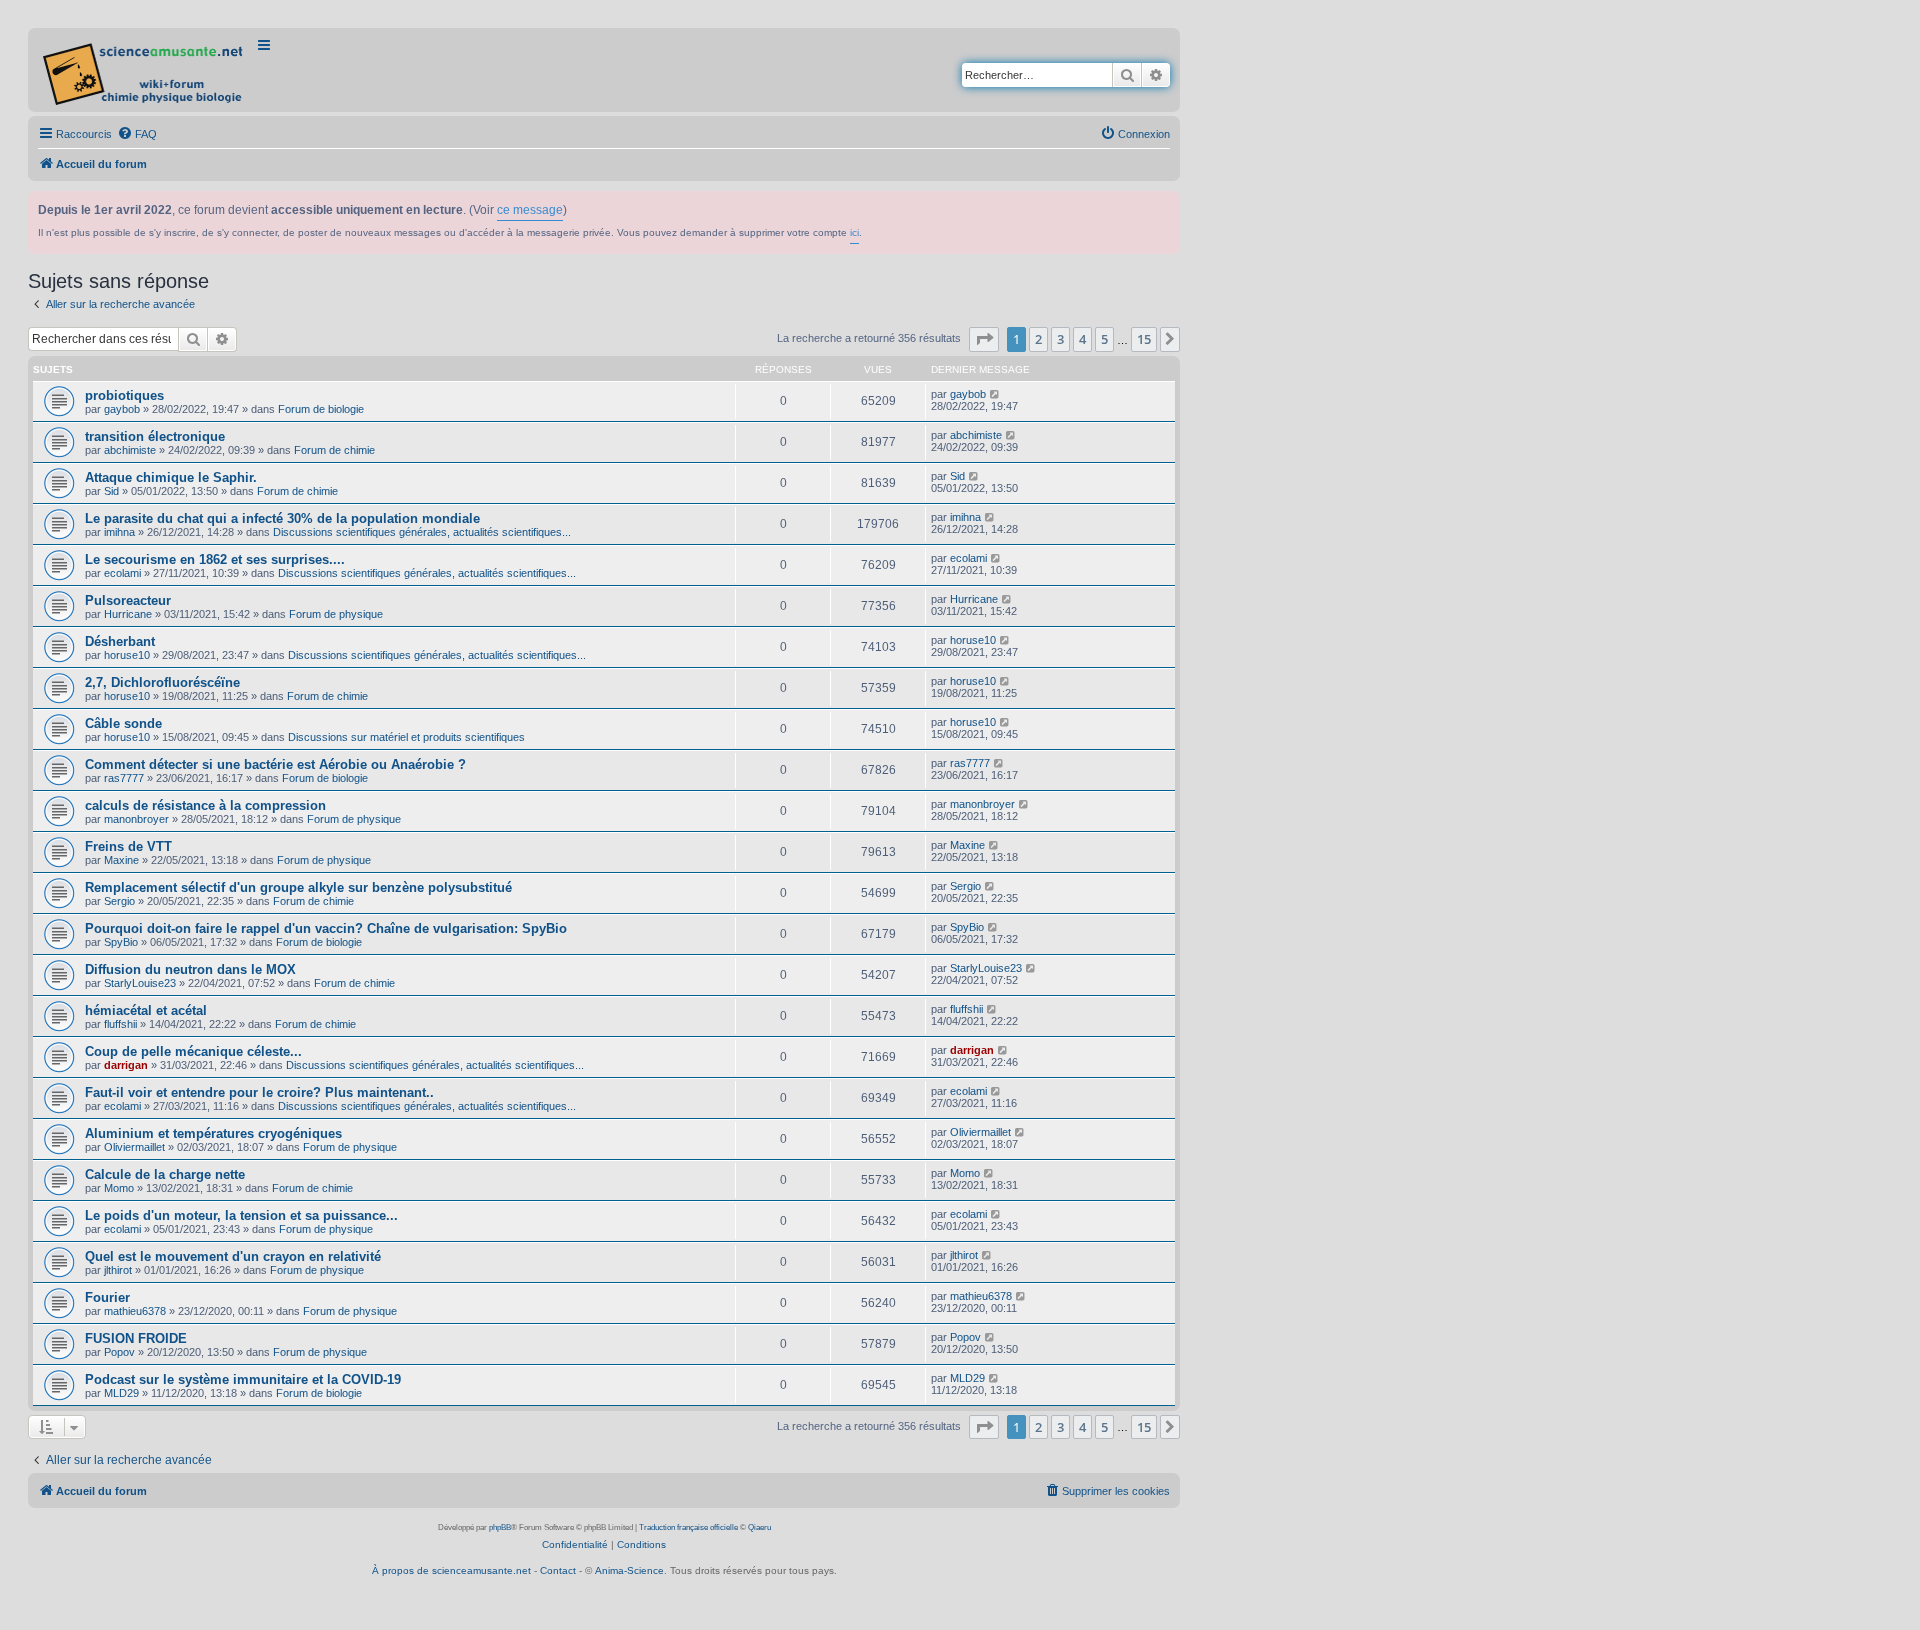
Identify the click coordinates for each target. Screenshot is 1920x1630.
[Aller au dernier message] (995, 394)
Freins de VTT (128, 846)
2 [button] (1038, 339)
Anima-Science (629, 1570)
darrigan (126, 1065)
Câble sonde (123, 723)
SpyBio (121, 942)
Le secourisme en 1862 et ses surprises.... (215, 559)
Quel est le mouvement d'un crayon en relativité (233, 1256)
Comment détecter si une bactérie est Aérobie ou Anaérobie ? (275, 764)
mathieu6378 (135, 1311)
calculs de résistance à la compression (205, 805)
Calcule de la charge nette (165, 1174)
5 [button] (1104, 339)
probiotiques (124, 395)
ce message (530, 210)
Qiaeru (759, 1527)
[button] (984, 339)
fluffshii (120, 1024)
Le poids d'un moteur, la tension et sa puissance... (241, 1215)
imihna (119, 532)
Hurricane (128, 614)
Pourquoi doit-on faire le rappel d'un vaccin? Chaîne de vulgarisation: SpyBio (326, 928)
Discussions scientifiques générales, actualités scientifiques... (422, 532)
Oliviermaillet (134, 1147)
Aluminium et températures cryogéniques (213, 1133)
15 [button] (1144, 339)
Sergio (119, 901)
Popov (119, 1352)
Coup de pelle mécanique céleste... (193, 1051)
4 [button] (1082, 339)
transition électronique (155, 436)
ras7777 (124, 778)
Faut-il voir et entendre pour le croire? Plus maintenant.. (259, 1092)
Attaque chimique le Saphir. (171, 477)
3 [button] (1060, 339)
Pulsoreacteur (128, 600)
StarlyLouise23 (140, 983)
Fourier (107, 1297)
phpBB (500, 1527)
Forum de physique (336, 614)
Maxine (121, 860)
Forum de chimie (334, 450)
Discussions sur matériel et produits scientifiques (406, 737)
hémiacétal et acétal (146, 1010)
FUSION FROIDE (136, 1338)
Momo (119, 1188)
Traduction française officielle (688, 1527)
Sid (111, 491)
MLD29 (121, 1393)
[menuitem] (137, 134)
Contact (558, 1570)
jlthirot (118, 1270)
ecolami (122, 573)
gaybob (122, 409)
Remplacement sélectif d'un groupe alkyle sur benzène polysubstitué (298, 887)
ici (854, 232)
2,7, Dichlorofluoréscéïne (162, 682)
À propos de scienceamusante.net (451, 1570)
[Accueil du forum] (144, 70)
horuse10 (127, 655)
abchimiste (130, 450)
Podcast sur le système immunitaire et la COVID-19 (243, 1379)
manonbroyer (136, 819)
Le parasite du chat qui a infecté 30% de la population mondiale (282, 518)
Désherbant (120, 641)
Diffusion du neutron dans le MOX (190, 969)
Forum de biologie (321, 409)
